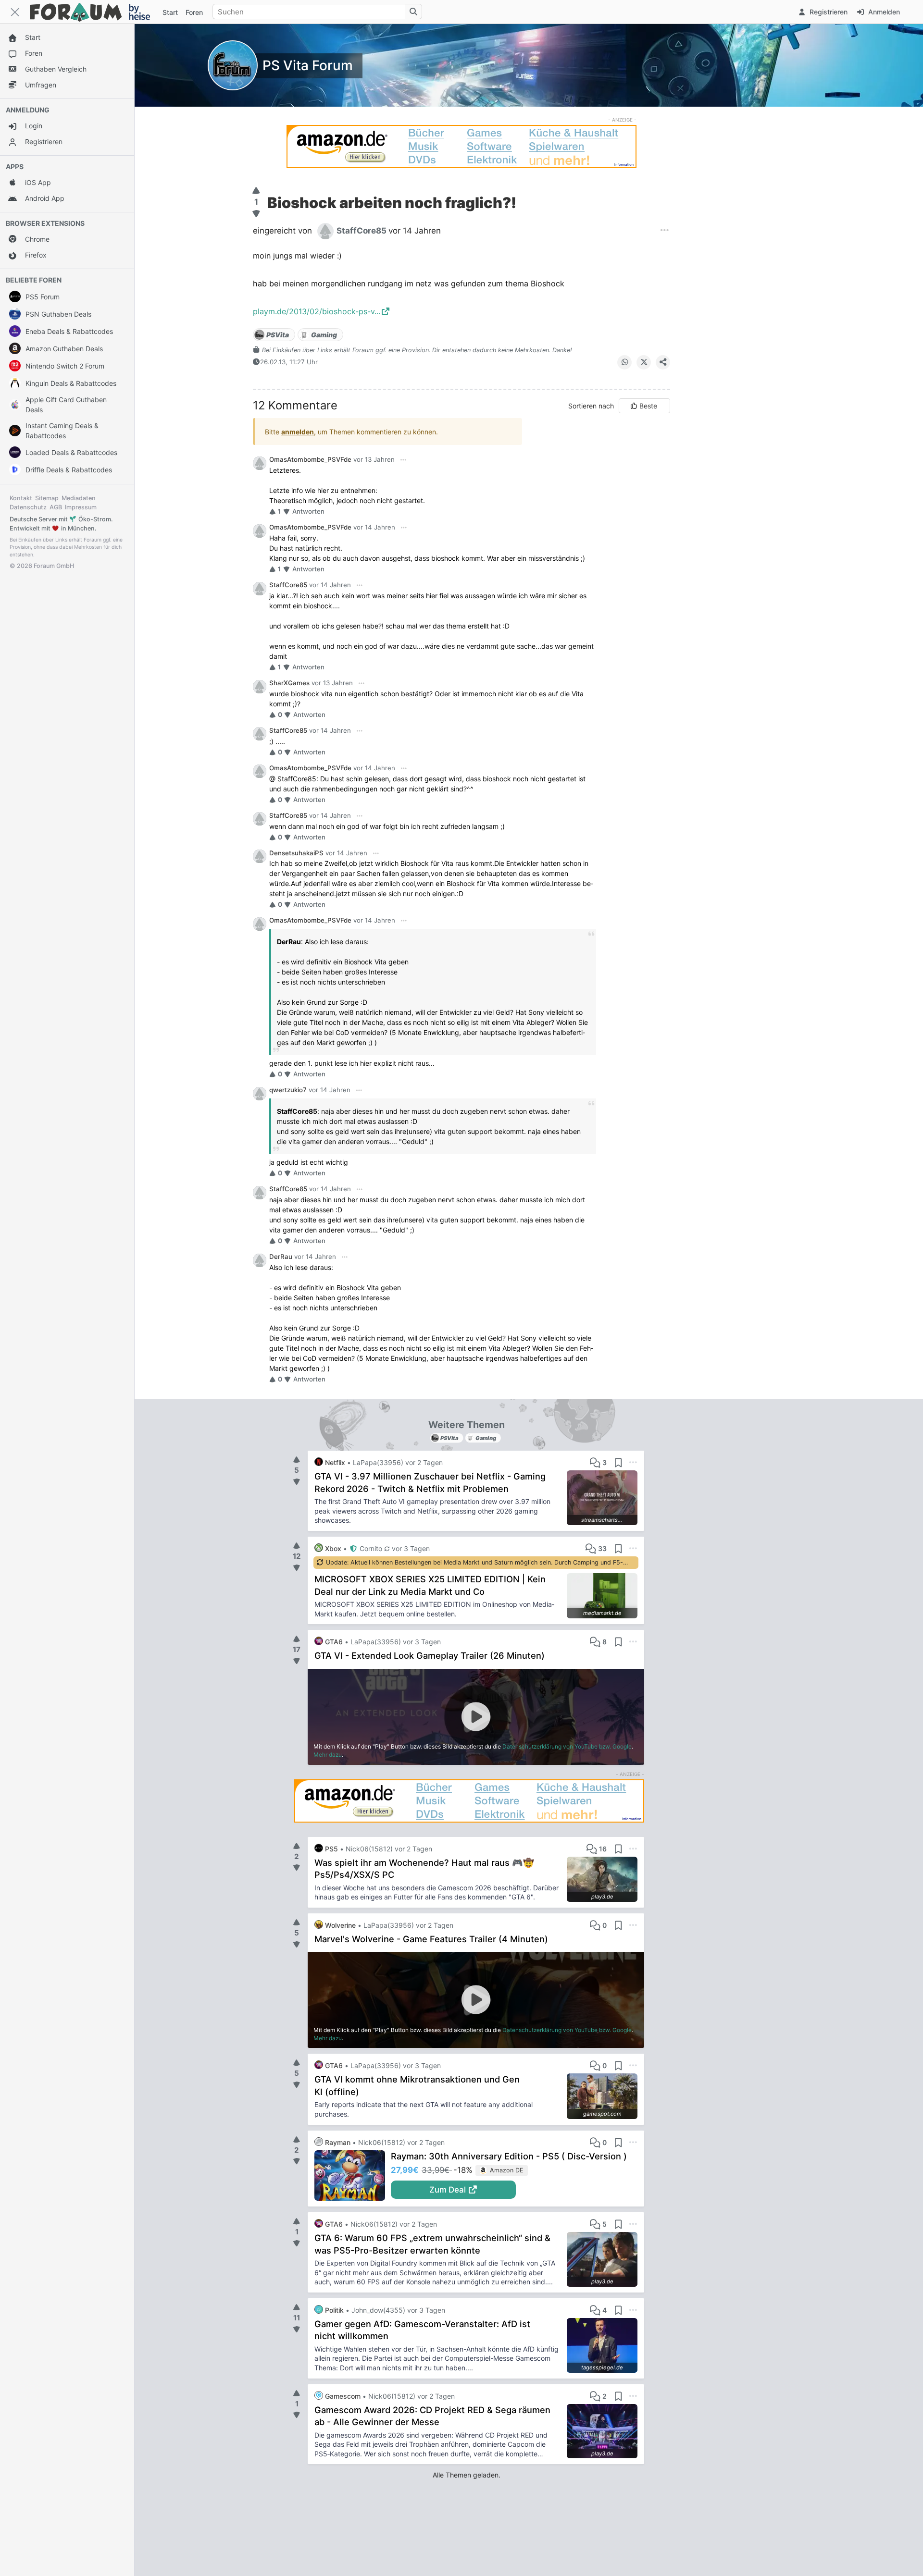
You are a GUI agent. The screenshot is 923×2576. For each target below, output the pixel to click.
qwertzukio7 (288, 1090)
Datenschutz (28, 507)
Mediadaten (79, 498)
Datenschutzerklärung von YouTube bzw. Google (567, 1746)
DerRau (281, 1257)
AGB (56, 507)
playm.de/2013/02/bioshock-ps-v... (317, 311)
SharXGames (289, 683)
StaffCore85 (288, 585)
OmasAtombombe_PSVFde (310, 459)
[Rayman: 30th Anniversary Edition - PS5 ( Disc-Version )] (353, 2176)
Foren (194, 12)
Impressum (81, 507)
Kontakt (21, 498)
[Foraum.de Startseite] (94, 12)
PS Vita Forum (308, 65)
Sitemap (47, 498)
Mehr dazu (328, 1755)
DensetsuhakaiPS (296, 853)
